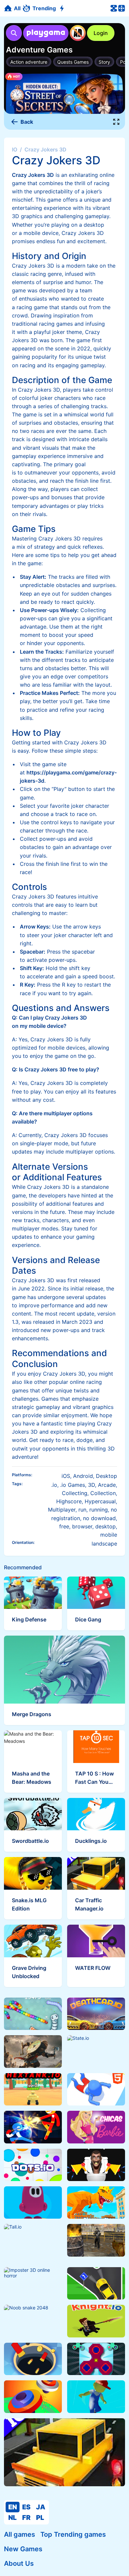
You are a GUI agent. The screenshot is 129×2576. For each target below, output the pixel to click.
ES (26, 2507)
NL (12, 2518)
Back (27, 122)
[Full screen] (116, 122)
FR (26, 2518)
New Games (23, 2549)
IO (15, 149)
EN (13, 2507)
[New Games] (63, 8)
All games (20, 2534)
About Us (19, 2563)
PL (40, 2518)
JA (41, 2507)
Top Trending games (73, 2534)
